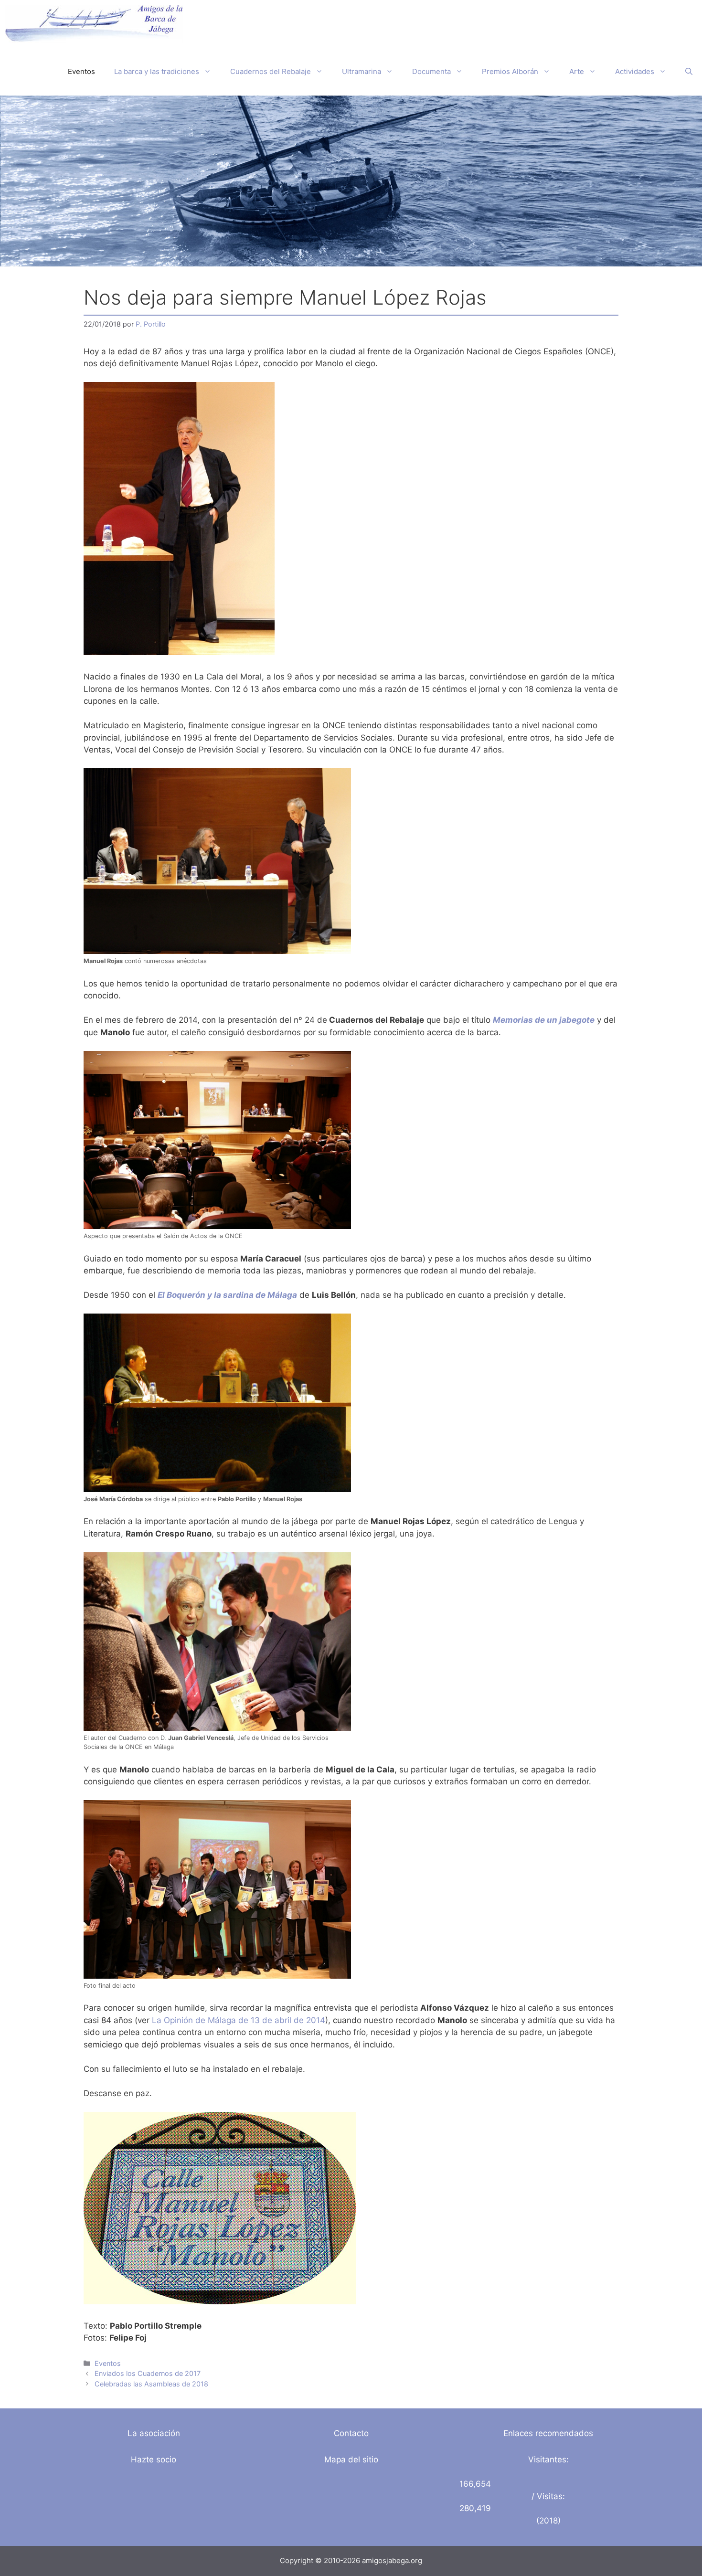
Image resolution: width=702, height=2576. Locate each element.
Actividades (635, 71)
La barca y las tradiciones (157, 71)
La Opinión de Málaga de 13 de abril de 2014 (239, 2020)
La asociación (154, 2433)
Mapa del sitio (351, 2459)
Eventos (81, 71)
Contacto (351, 2433)
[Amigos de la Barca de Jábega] (94, 24)
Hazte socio (154, 2459)
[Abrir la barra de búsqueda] (689, 72)
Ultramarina (362, 71)
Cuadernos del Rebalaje (271, 71)
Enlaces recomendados (548, 2433)
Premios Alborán (510, 71)
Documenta (431, 71)
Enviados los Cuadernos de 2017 (148, 2373)
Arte (577, 71)
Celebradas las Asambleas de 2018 (151, 2384)
